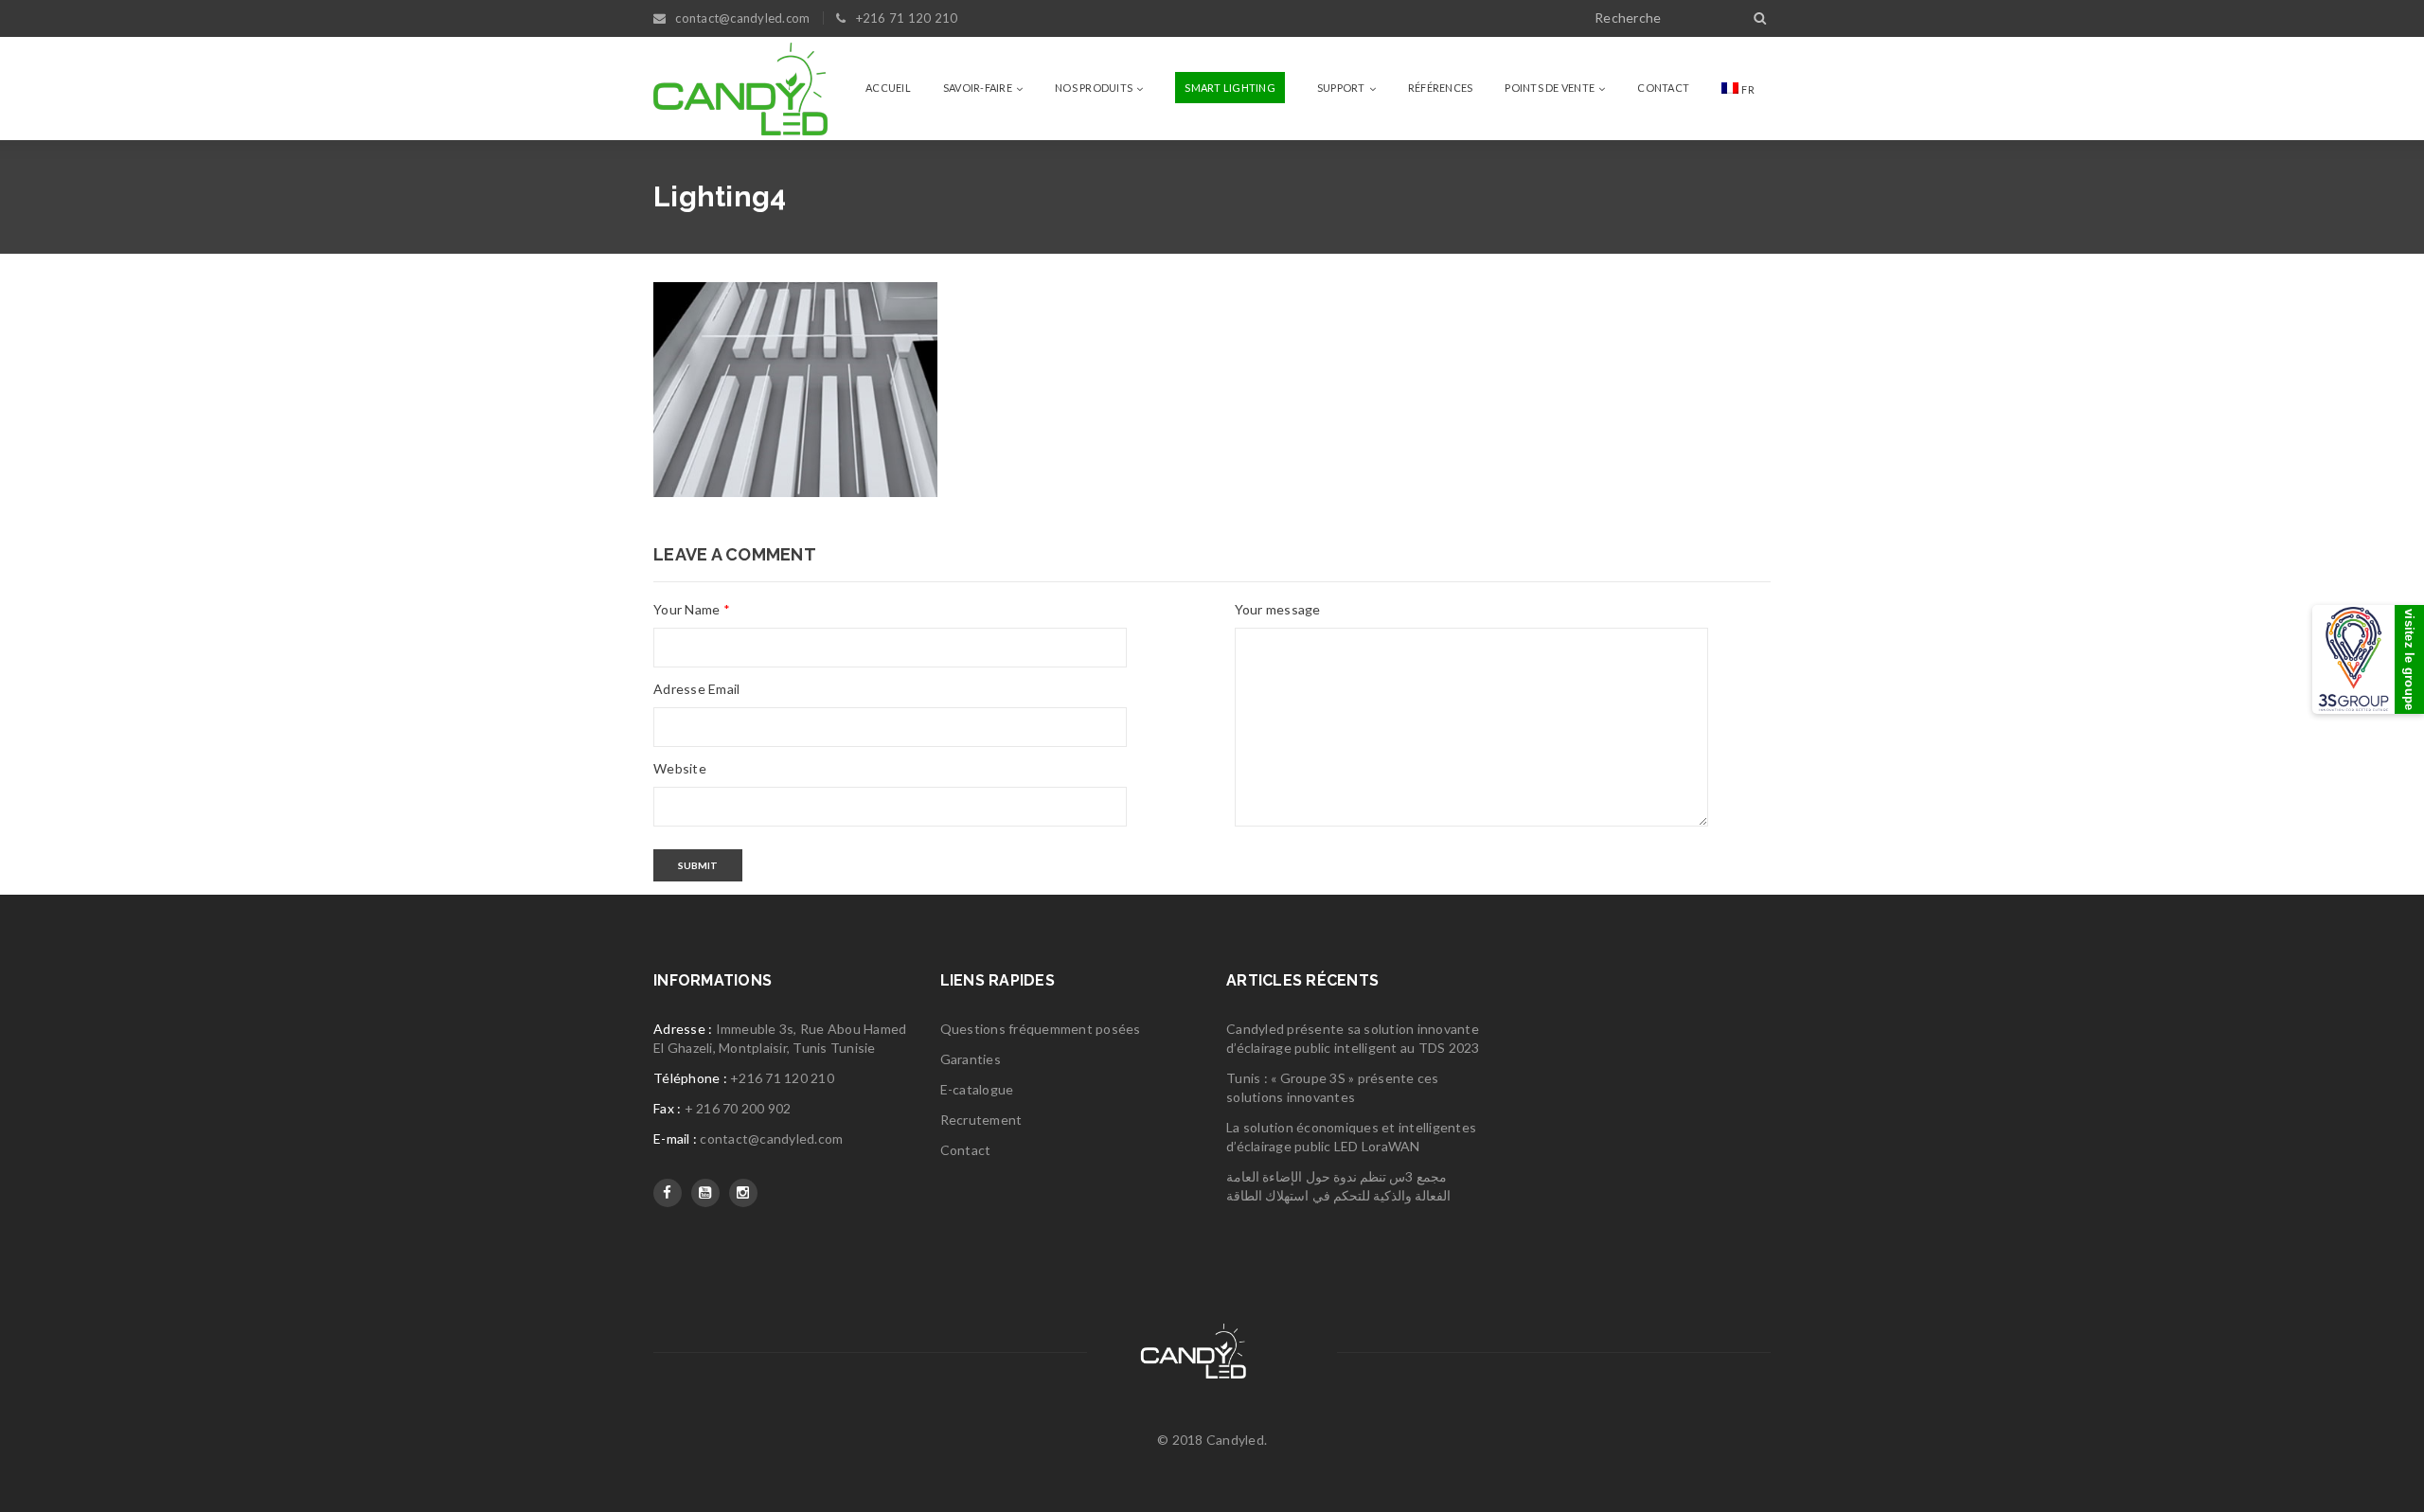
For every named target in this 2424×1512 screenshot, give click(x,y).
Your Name (692, 609)
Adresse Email (696, 689)
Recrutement (981, 1120)
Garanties (971, 1059)
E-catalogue (977, 1089)
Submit (698, 865)
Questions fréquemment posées (1041, 1029)
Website (680, 768)
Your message (1278, 609)
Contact (966, 1150)
